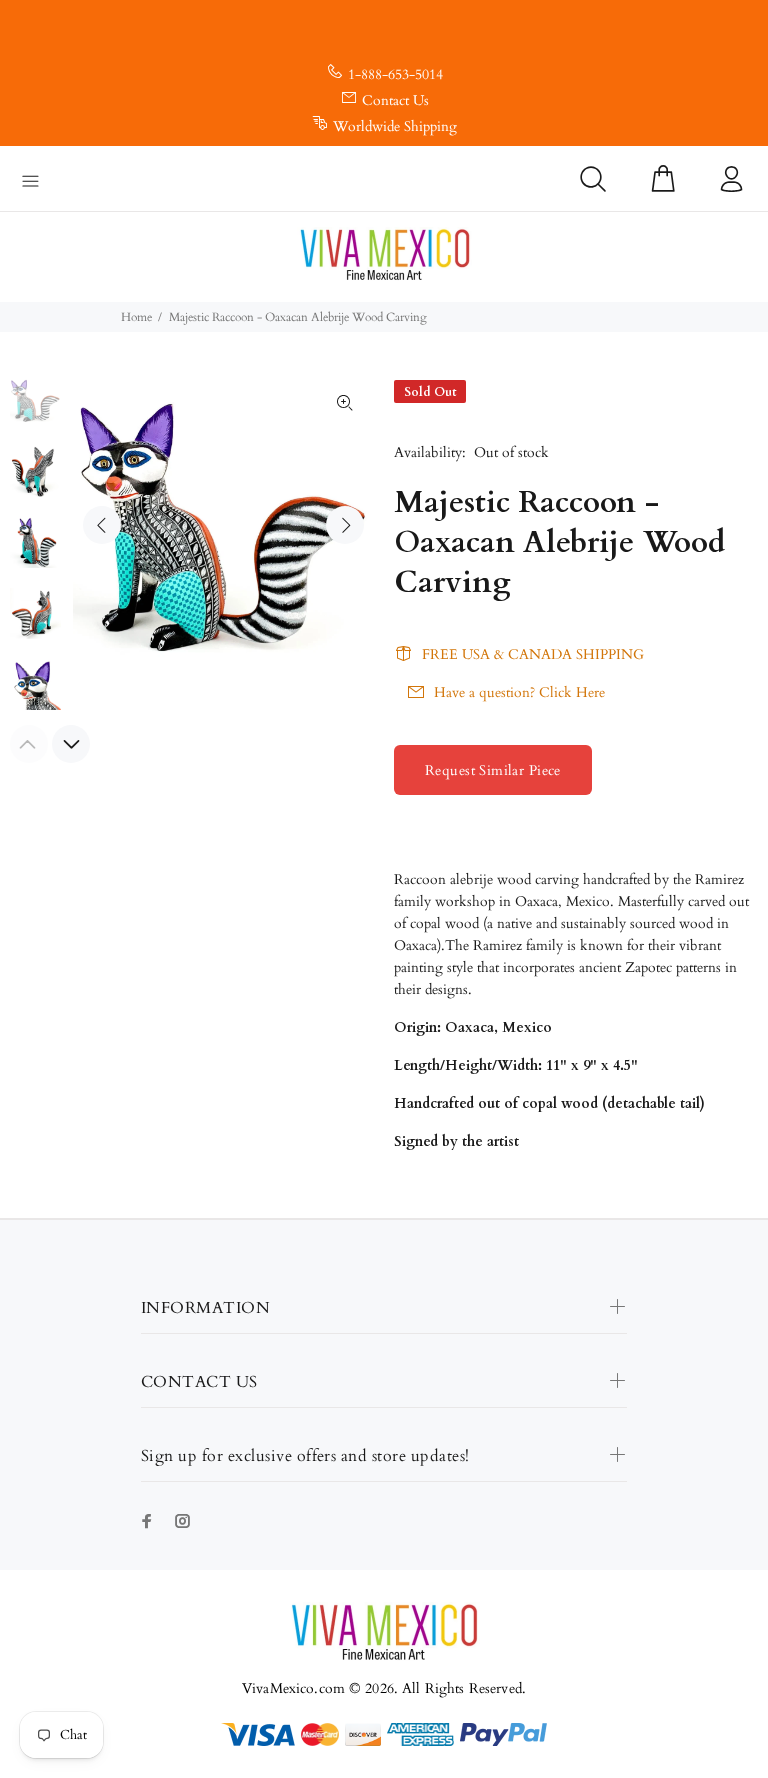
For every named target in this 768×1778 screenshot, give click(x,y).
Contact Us (395, 100)
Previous (102, 525)
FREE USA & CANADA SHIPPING (533, 654)
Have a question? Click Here (519, 692)
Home (136, 317)
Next (345, 525)
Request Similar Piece (493, 770)
